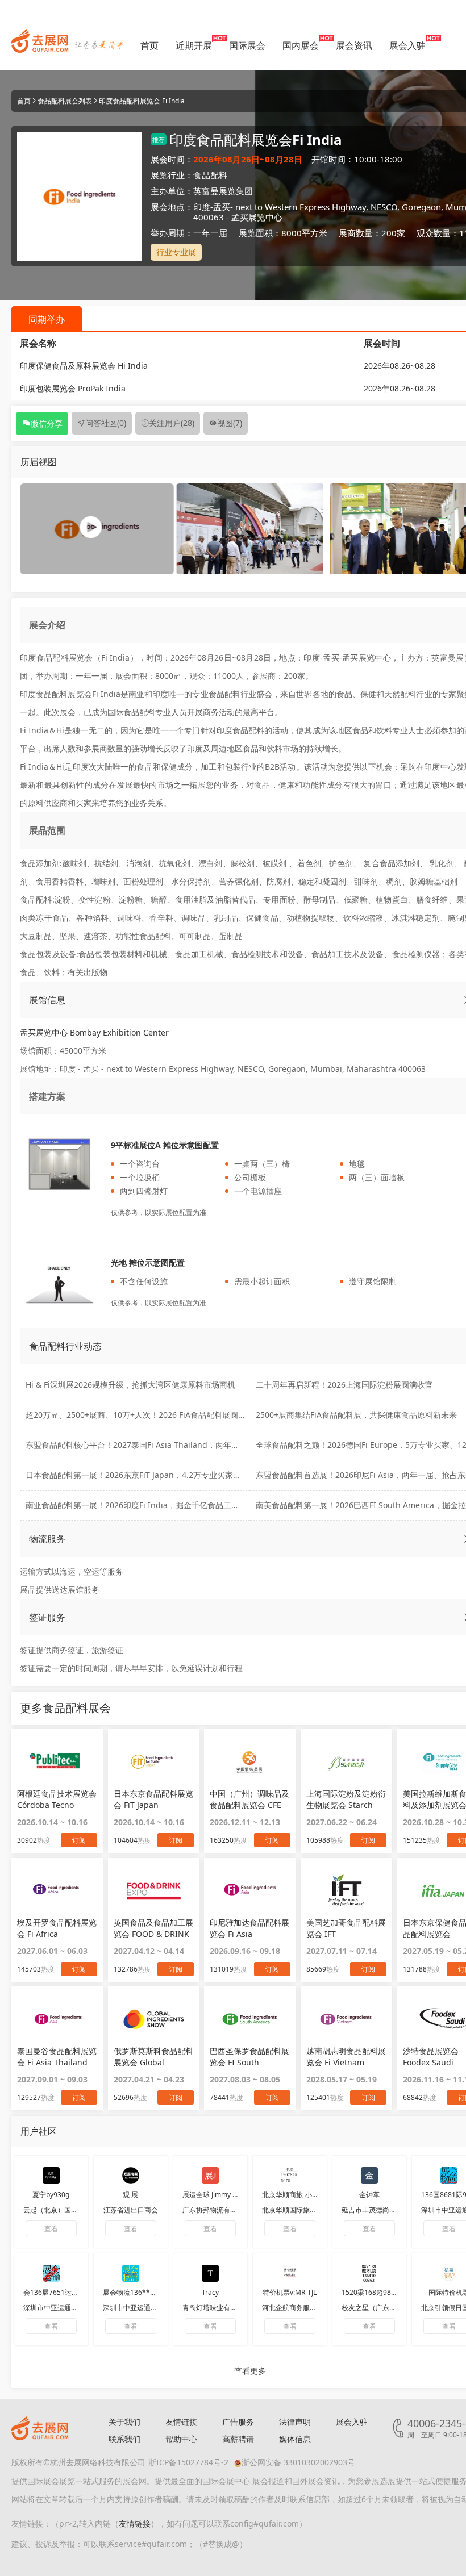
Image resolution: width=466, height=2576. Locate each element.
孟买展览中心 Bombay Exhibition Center (94, 1032)
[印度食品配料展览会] (250, 528)
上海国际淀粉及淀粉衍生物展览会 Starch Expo (346, 1800)
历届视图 (39, 462)
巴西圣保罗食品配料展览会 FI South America (249, 2057)
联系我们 (124, 2439)
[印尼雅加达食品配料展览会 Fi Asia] (250, 1890)
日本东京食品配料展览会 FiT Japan (153, 1799)
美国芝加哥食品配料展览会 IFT (346, 1928)
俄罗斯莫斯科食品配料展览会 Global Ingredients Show (153, 2057)
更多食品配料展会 (65, 1708)
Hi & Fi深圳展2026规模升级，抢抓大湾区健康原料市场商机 (130, 1385)
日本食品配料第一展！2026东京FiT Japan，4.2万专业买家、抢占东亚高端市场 (165, 1475)
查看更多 (250, 2371)
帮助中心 (181, 2439)
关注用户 (172, 423)
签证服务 (47, 1617)
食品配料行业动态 (65, 1346)
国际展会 (247, 45)
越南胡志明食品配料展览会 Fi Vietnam (346, 2057)
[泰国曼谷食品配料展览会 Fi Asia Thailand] (57, 2019)
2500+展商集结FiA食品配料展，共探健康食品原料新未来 (356, 1415)
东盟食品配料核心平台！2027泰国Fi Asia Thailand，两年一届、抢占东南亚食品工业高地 (184, 1445)
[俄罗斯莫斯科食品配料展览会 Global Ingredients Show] (154, 2019)
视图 (230, 423)
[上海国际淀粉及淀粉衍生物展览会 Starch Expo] (346, 1761)
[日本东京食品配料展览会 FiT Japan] (154, 1761)
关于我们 (124, 2422)
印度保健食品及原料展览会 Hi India (84, 366)
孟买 (222, 207)
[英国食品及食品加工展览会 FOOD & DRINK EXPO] (154, 1890)
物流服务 (47, 1539)
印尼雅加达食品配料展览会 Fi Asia (249, 1928)
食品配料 (210, 175)
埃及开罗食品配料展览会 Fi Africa (57, 1928)
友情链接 (181, 2422)
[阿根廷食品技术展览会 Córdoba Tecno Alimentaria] (57, 1761)
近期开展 (194, 45)
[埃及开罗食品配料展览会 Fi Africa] (57, 1890)
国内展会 (301, 45)
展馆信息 (47, 1000)
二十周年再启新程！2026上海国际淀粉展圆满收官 (344, 1385)
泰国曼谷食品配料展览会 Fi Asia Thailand (57, 2057)
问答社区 (106, 423)
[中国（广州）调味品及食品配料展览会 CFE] (250, 1761)
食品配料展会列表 (65, 101)
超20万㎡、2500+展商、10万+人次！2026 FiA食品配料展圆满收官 (144, 1415)
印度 (202, 207)
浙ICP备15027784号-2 (188, 2462)
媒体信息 (295, 2439)
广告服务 (238, 2422)
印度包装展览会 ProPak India (73, 388)
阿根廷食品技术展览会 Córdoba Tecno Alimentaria (57, 1800)
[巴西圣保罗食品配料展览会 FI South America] (250, 2019)
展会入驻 (407, 45)
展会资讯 (354, 45)
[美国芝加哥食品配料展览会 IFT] (346, 1890)
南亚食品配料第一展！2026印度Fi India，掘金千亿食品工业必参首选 (148, 1505)
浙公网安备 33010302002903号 (298, 2462)
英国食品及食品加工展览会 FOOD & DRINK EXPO (153, 1928)
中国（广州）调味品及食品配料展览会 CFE (249, 1799)
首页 (149, 45)
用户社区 (39, 2131)
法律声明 (295, 2422)
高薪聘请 (238, 2439)
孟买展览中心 (257, 217)
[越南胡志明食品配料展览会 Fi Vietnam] (346, 2019)
